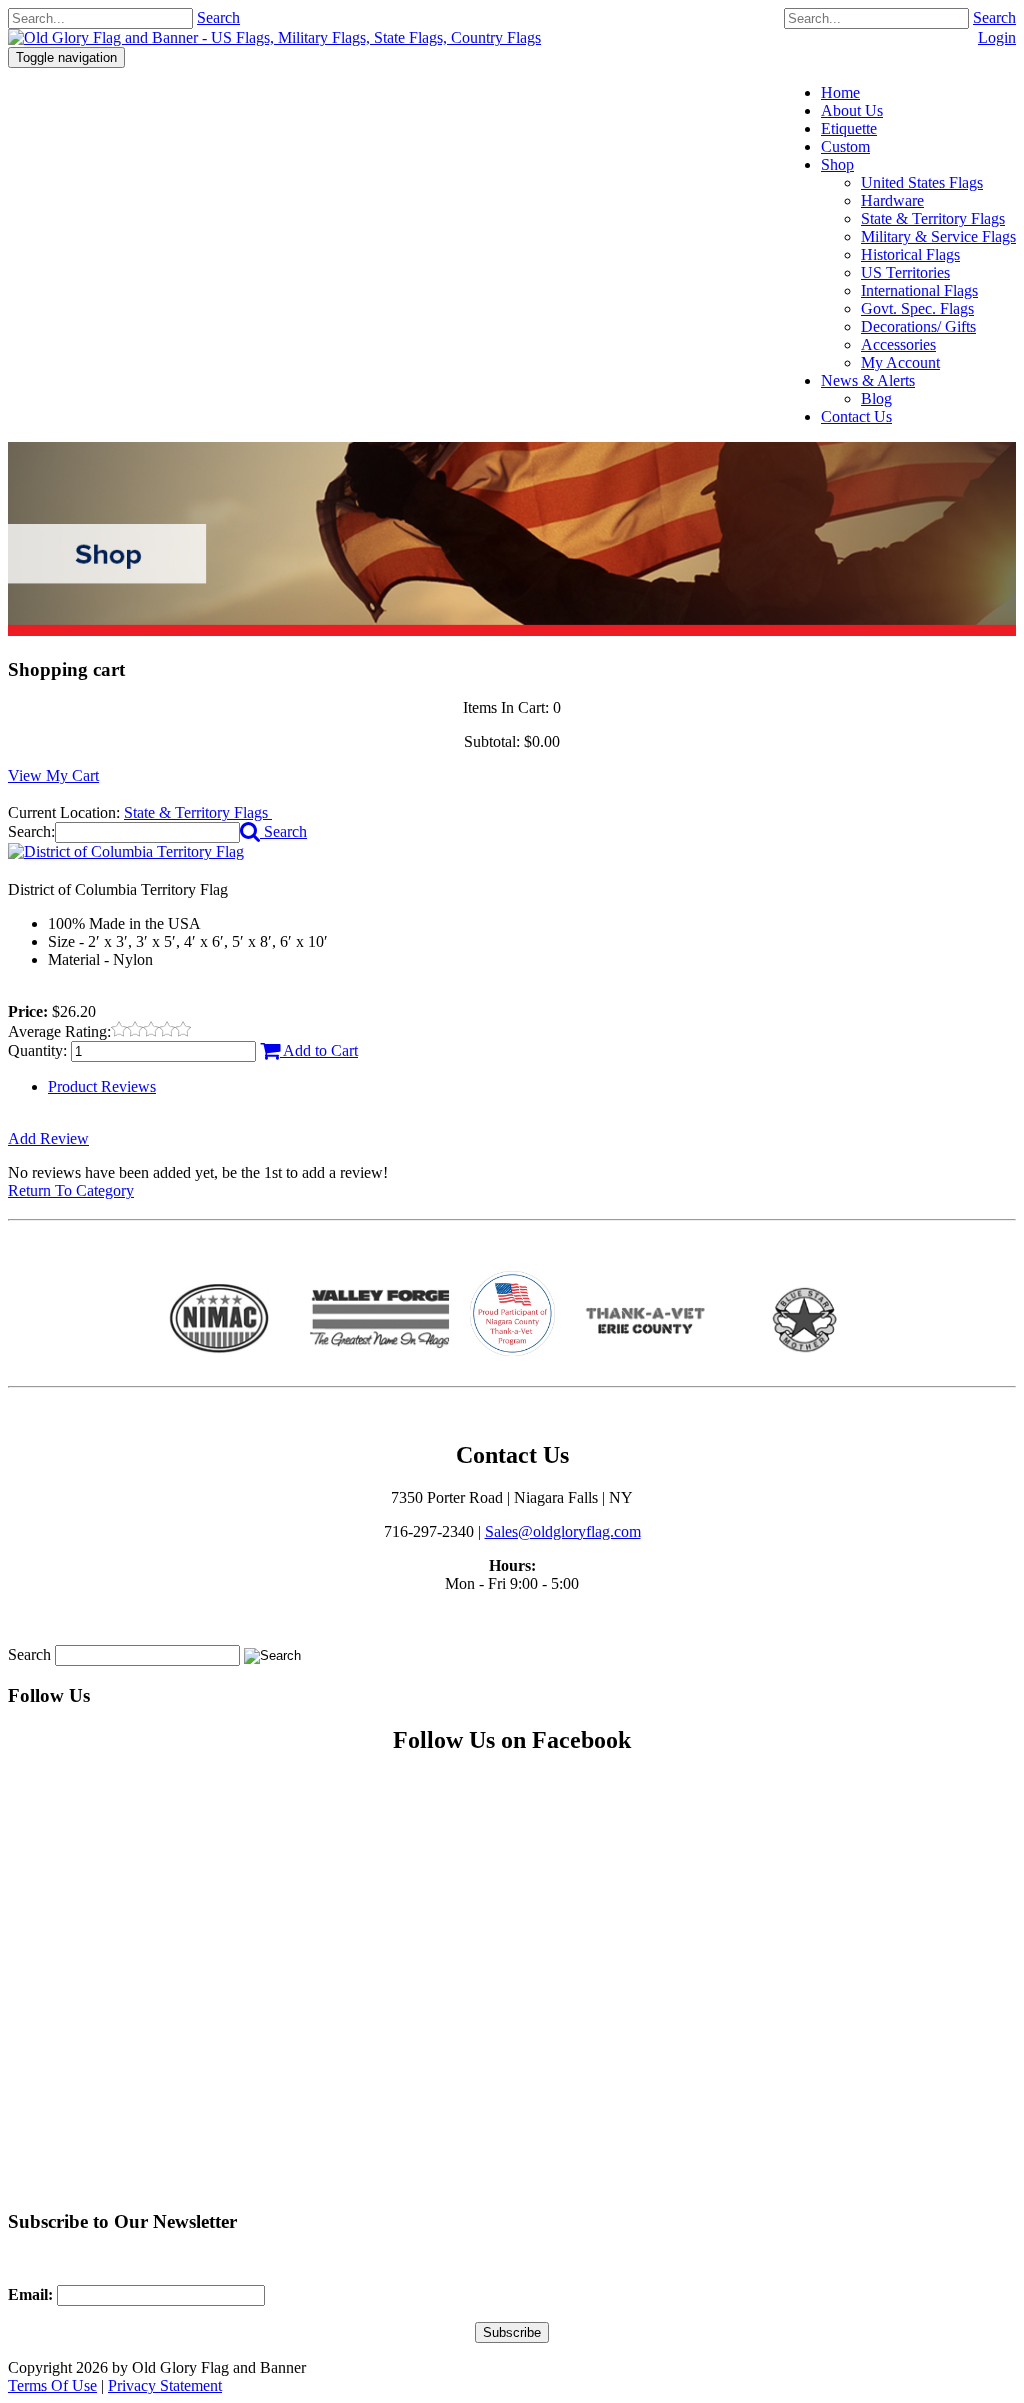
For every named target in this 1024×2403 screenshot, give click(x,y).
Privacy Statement (165, 2385)
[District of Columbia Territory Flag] (126, 851)
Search (994, 17)
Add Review (48, 1138)
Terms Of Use (52, 2385)
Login (997, 37)
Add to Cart (319, 1050)
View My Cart (53, 775)
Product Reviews (102, 1086)
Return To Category (71, 1190)
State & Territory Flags (198, 812)
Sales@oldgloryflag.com (563, 1531)
